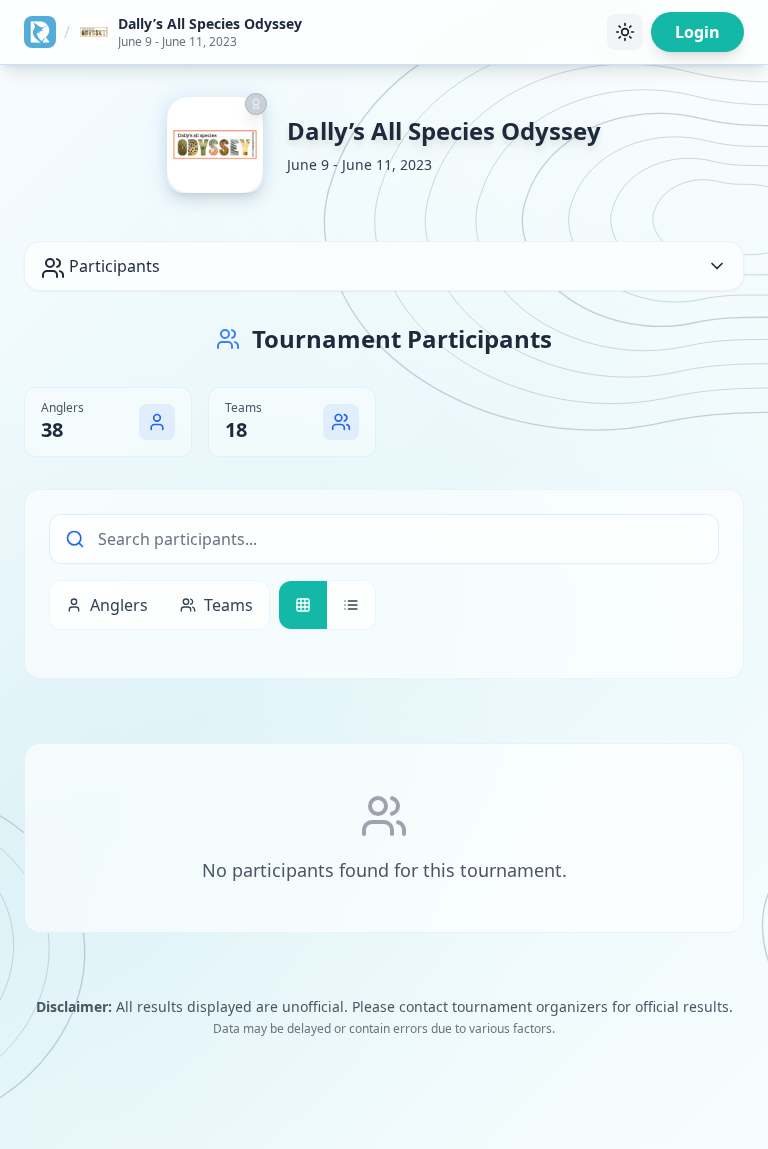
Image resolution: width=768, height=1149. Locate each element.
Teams (228, 605)
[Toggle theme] (625, 32)
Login (697, 32)
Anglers (119, 605)
